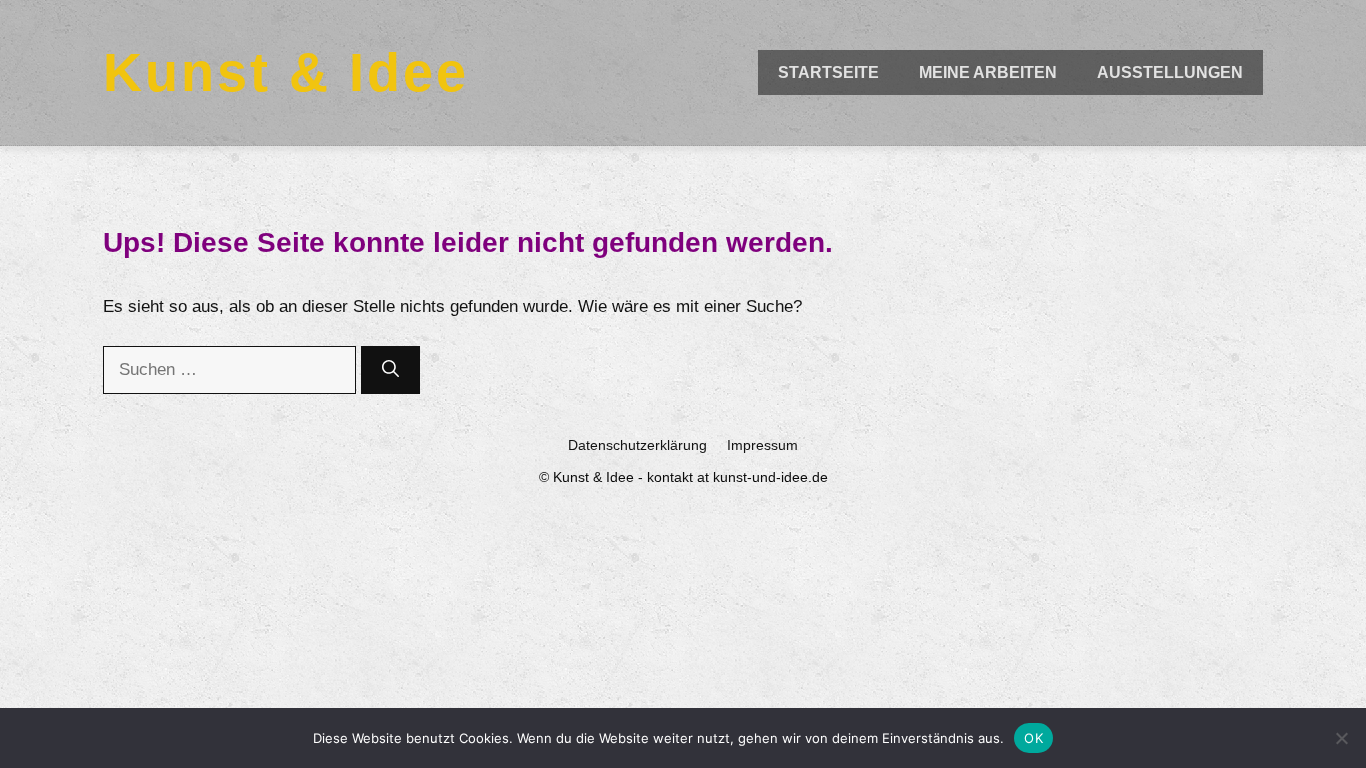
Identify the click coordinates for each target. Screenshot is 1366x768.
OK (1033, 738)
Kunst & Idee (286, 72)
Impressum (762, 445)
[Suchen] (390, 370)
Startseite (828, 72)
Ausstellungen (1170, 72)
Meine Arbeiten (988, 72)
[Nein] (1341, 738)
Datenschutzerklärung (637, 445)
